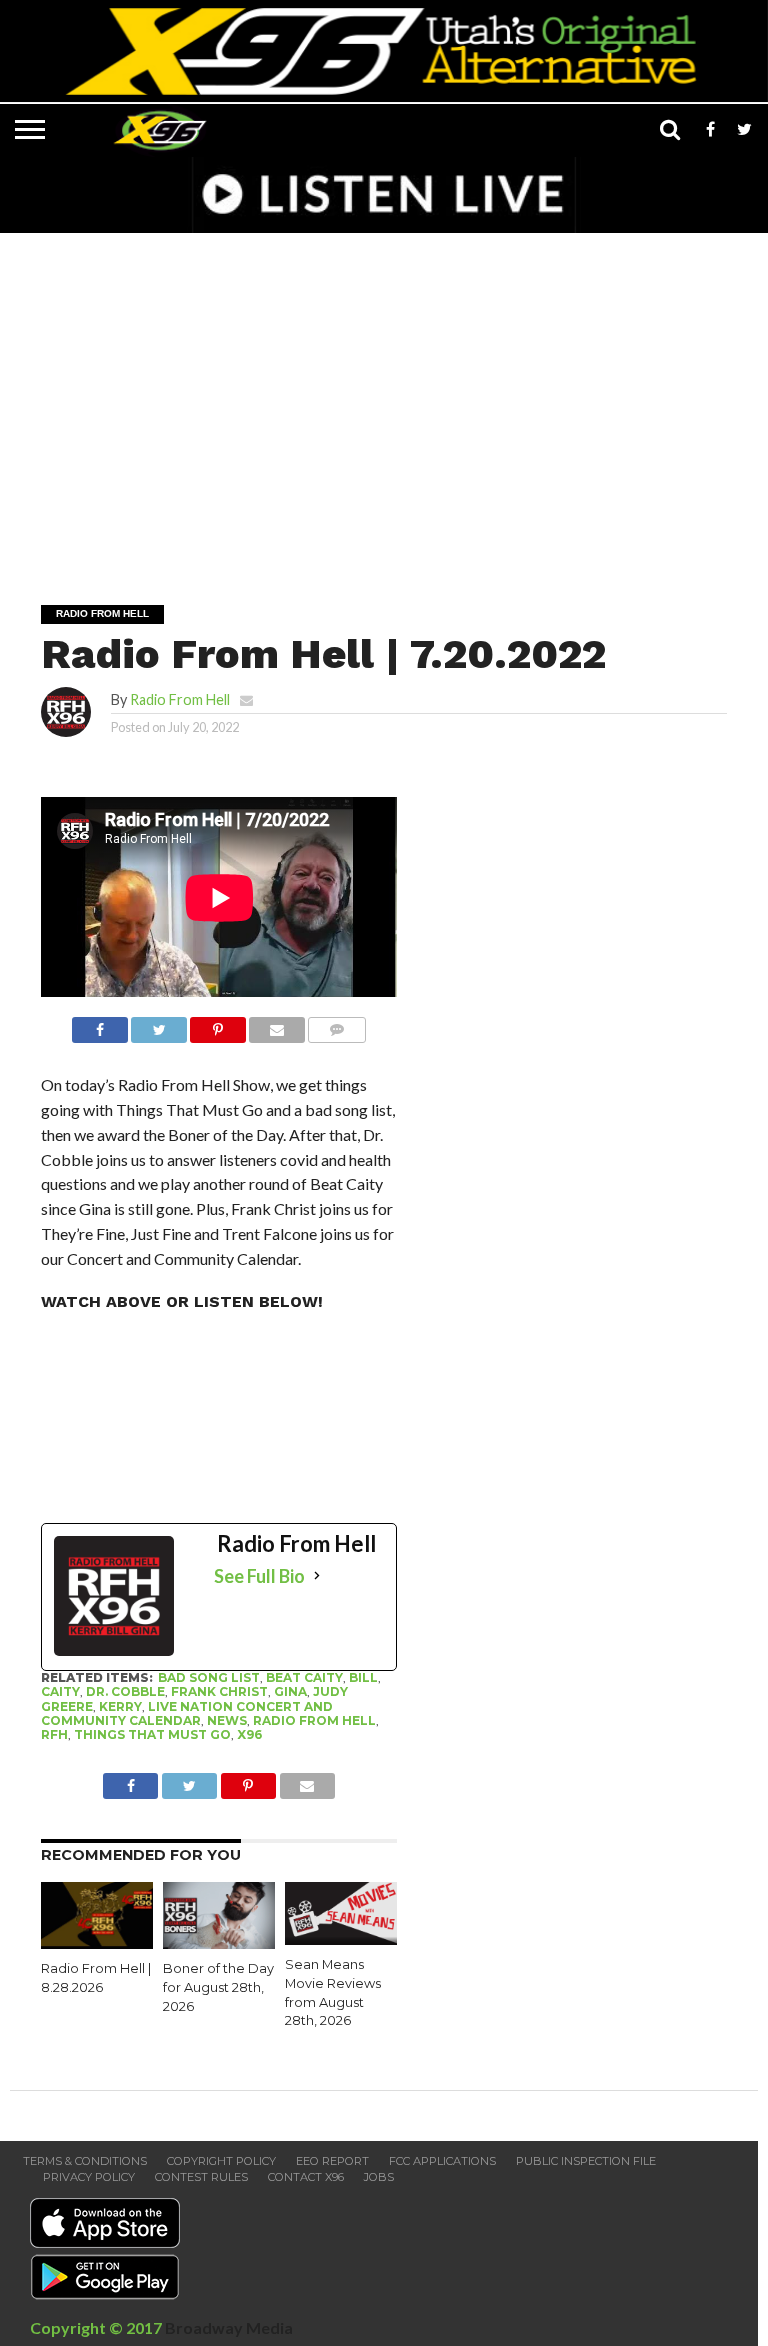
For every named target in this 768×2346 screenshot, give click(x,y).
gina (290, 1691)
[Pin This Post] (218, 1024)
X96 (249, 1734)
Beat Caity (304, 1677)
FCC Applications (442, 2161)
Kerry (120, 1706)
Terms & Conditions (85, 2161)
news (227, 1720)
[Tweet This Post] (159, 1024)
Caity (60, 1691)
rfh (54, 1734)
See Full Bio (259, 1576)
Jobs (379, 2177)
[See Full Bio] (317, 1576)
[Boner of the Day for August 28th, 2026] (219, 1942)
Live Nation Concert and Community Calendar (187, 1713)
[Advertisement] (389, 405)
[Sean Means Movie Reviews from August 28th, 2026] (341, 1938)
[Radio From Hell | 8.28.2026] (97, 1942)
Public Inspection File (586, 2161)
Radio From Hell (180, 699)
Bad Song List (209, 1677)
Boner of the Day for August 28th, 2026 (218, 1987)
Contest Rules (201, 2177)
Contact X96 (306, 2177)
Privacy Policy (89, 2177)
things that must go (152, 1734)
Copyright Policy (221, 2161)
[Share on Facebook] (100, 1024)
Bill (363, 1677)
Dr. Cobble (125, 1691)
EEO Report (332, 2161)
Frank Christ (219, 1691)
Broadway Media (229, 2327)
